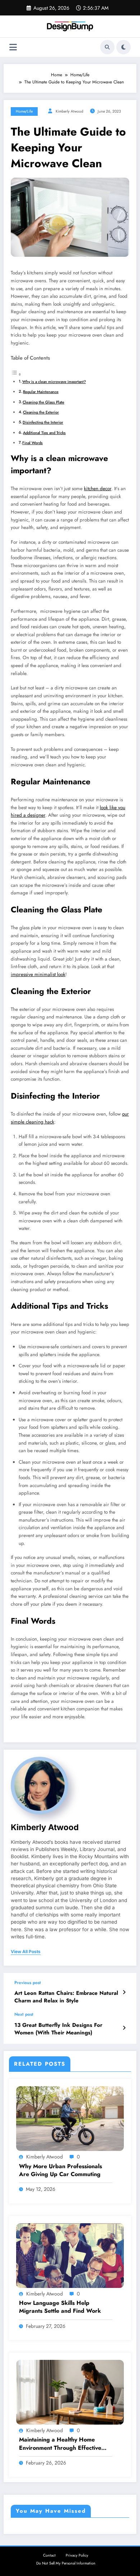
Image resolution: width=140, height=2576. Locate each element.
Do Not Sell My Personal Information (66, 2563)
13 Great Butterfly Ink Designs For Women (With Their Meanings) (58, 2029)
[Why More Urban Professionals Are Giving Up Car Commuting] (70, 2118)
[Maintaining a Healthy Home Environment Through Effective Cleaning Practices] (70, 2392)
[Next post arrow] (124, 2028)
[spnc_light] (123, 47)
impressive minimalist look (38, 974)
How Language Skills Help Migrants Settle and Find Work (60, 2307)
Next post (24, 2014)
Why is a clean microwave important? (54, 382)
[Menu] (13, 47)
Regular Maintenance (41, 392)
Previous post (28, 1983)
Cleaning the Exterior (41, 412)
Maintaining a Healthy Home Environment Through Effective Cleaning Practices (60, 2444)
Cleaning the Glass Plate (43, 402)
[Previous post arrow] (124, 1992)
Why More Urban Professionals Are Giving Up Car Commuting (60, 2170)
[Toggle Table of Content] (16, 375)
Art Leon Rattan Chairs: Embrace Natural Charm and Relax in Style (66, 1997)
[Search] (107, 47)
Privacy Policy (77, 2555)
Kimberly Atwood (69, 111)
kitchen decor (98, 489)
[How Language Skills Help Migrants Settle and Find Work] (70, 2255)
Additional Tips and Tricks (44, 433)
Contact (49, 2555)
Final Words (32, 443)
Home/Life (24, 111)
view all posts (26, 1952)
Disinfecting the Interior (43, 422)
